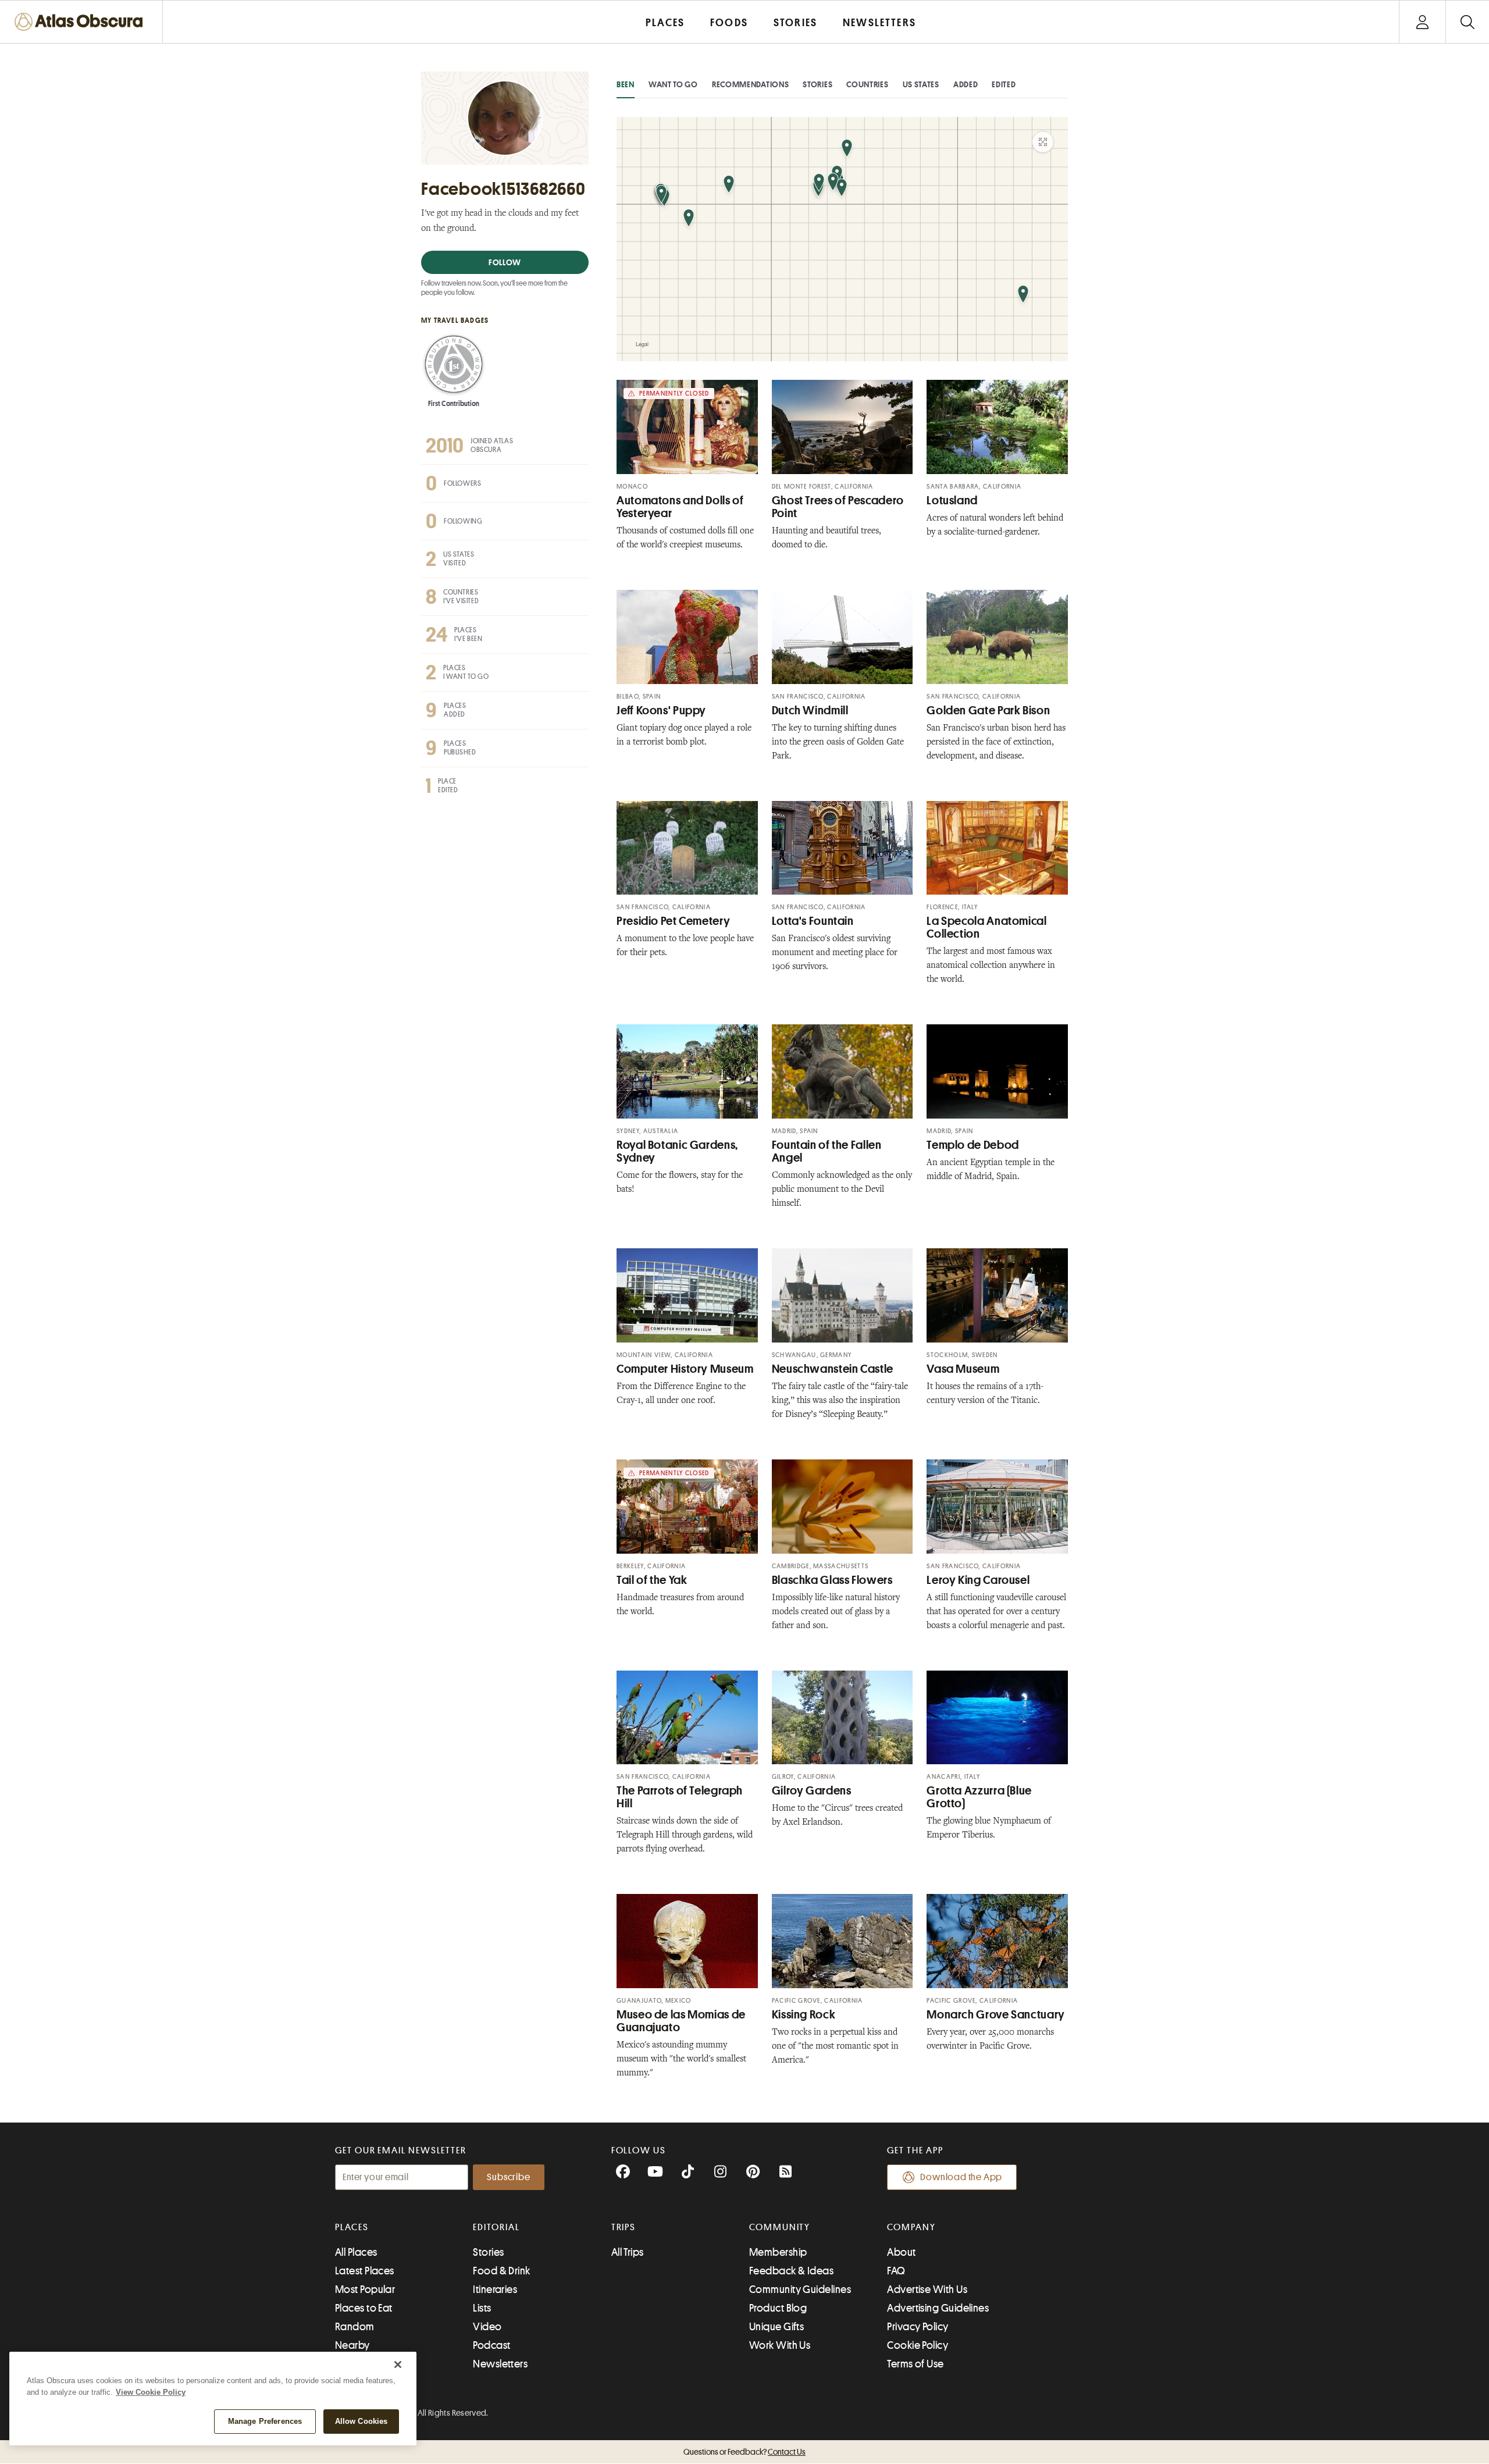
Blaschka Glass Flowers (832, 1580)
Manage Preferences (265, 2421)
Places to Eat (364, 2308)
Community (780, 2227)
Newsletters (500, 2364)
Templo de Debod (973, 1145)
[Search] (1467, 22)
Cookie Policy (918, 2345)
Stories (817, 84)
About (901, 2252)
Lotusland (952, 501)
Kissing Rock (804, 2015)
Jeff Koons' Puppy (661, 711)
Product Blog (778, 2308)
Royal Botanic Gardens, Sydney (677, 1151)
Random (355, 2327)
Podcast (491, 2345)
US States (921, 84)
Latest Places (365, 2271)
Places (352, 2227)
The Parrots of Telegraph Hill (680, 1797)
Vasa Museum (963, 1369)
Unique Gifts (776, 2327)
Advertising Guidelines (938, 2308)
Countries (867, 84)
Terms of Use (915, 2364)
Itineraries (495, 2289)
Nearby (352, 2345)
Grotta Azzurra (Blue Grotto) (979, 1797)
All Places (356, 2252)
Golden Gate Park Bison (988, 711)
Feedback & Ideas (791, 2271)
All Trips (628, 2252)
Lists (482, 2308)
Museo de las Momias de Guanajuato (681, 2021)
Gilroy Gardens (812, 1791)
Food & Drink (501, 2271)
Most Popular (365, 2289)
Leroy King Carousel (978, 1580)
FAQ (896, 2271)
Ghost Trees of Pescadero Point (838, 507)
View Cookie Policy (151, 2392)
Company (911, 2227)
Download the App (961, 2177)
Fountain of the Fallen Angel (827, 1151)
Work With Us (780, 2345)
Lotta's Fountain (813, 921)
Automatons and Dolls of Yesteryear (680, 507)
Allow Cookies (361, 2421)
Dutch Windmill (810, 711)
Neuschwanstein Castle (833, 1369)
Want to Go (673, 84)
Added (966, 84)
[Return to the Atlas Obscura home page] (81, 22)
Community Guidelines (800, 2289)
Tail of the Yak (652, 1580)
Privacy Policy (918, 2327)
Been (626, 84)
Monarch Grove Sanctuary (996, 2015)
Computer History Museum (685, 1369)
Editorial (496, 2227)
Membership (778, 2252)
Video (487, 2327)
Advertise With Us (927, 2289)
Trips (624, 2227)
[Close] (398, 2365)
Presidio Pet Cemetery (673, 921)
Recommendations (751, 84)
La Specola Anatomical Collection (986, 927)
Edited (1004, 84)
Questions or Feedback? (744, 2452)
